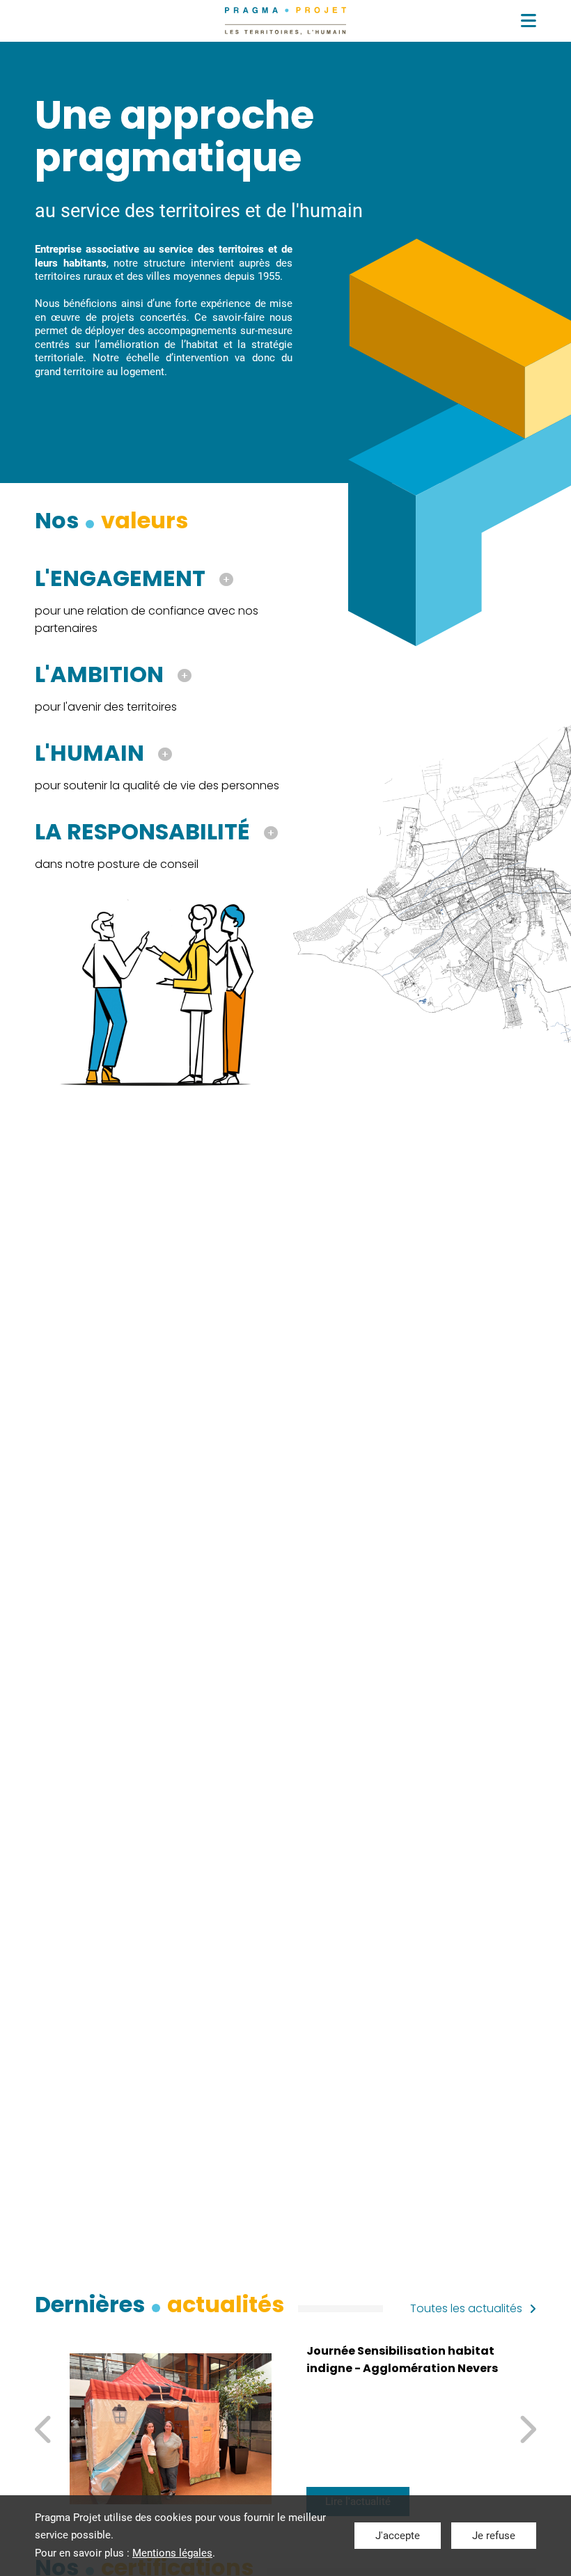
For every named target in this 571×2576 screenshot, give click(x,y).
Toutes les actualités (466, 2308)
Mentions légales (172, 2553)
